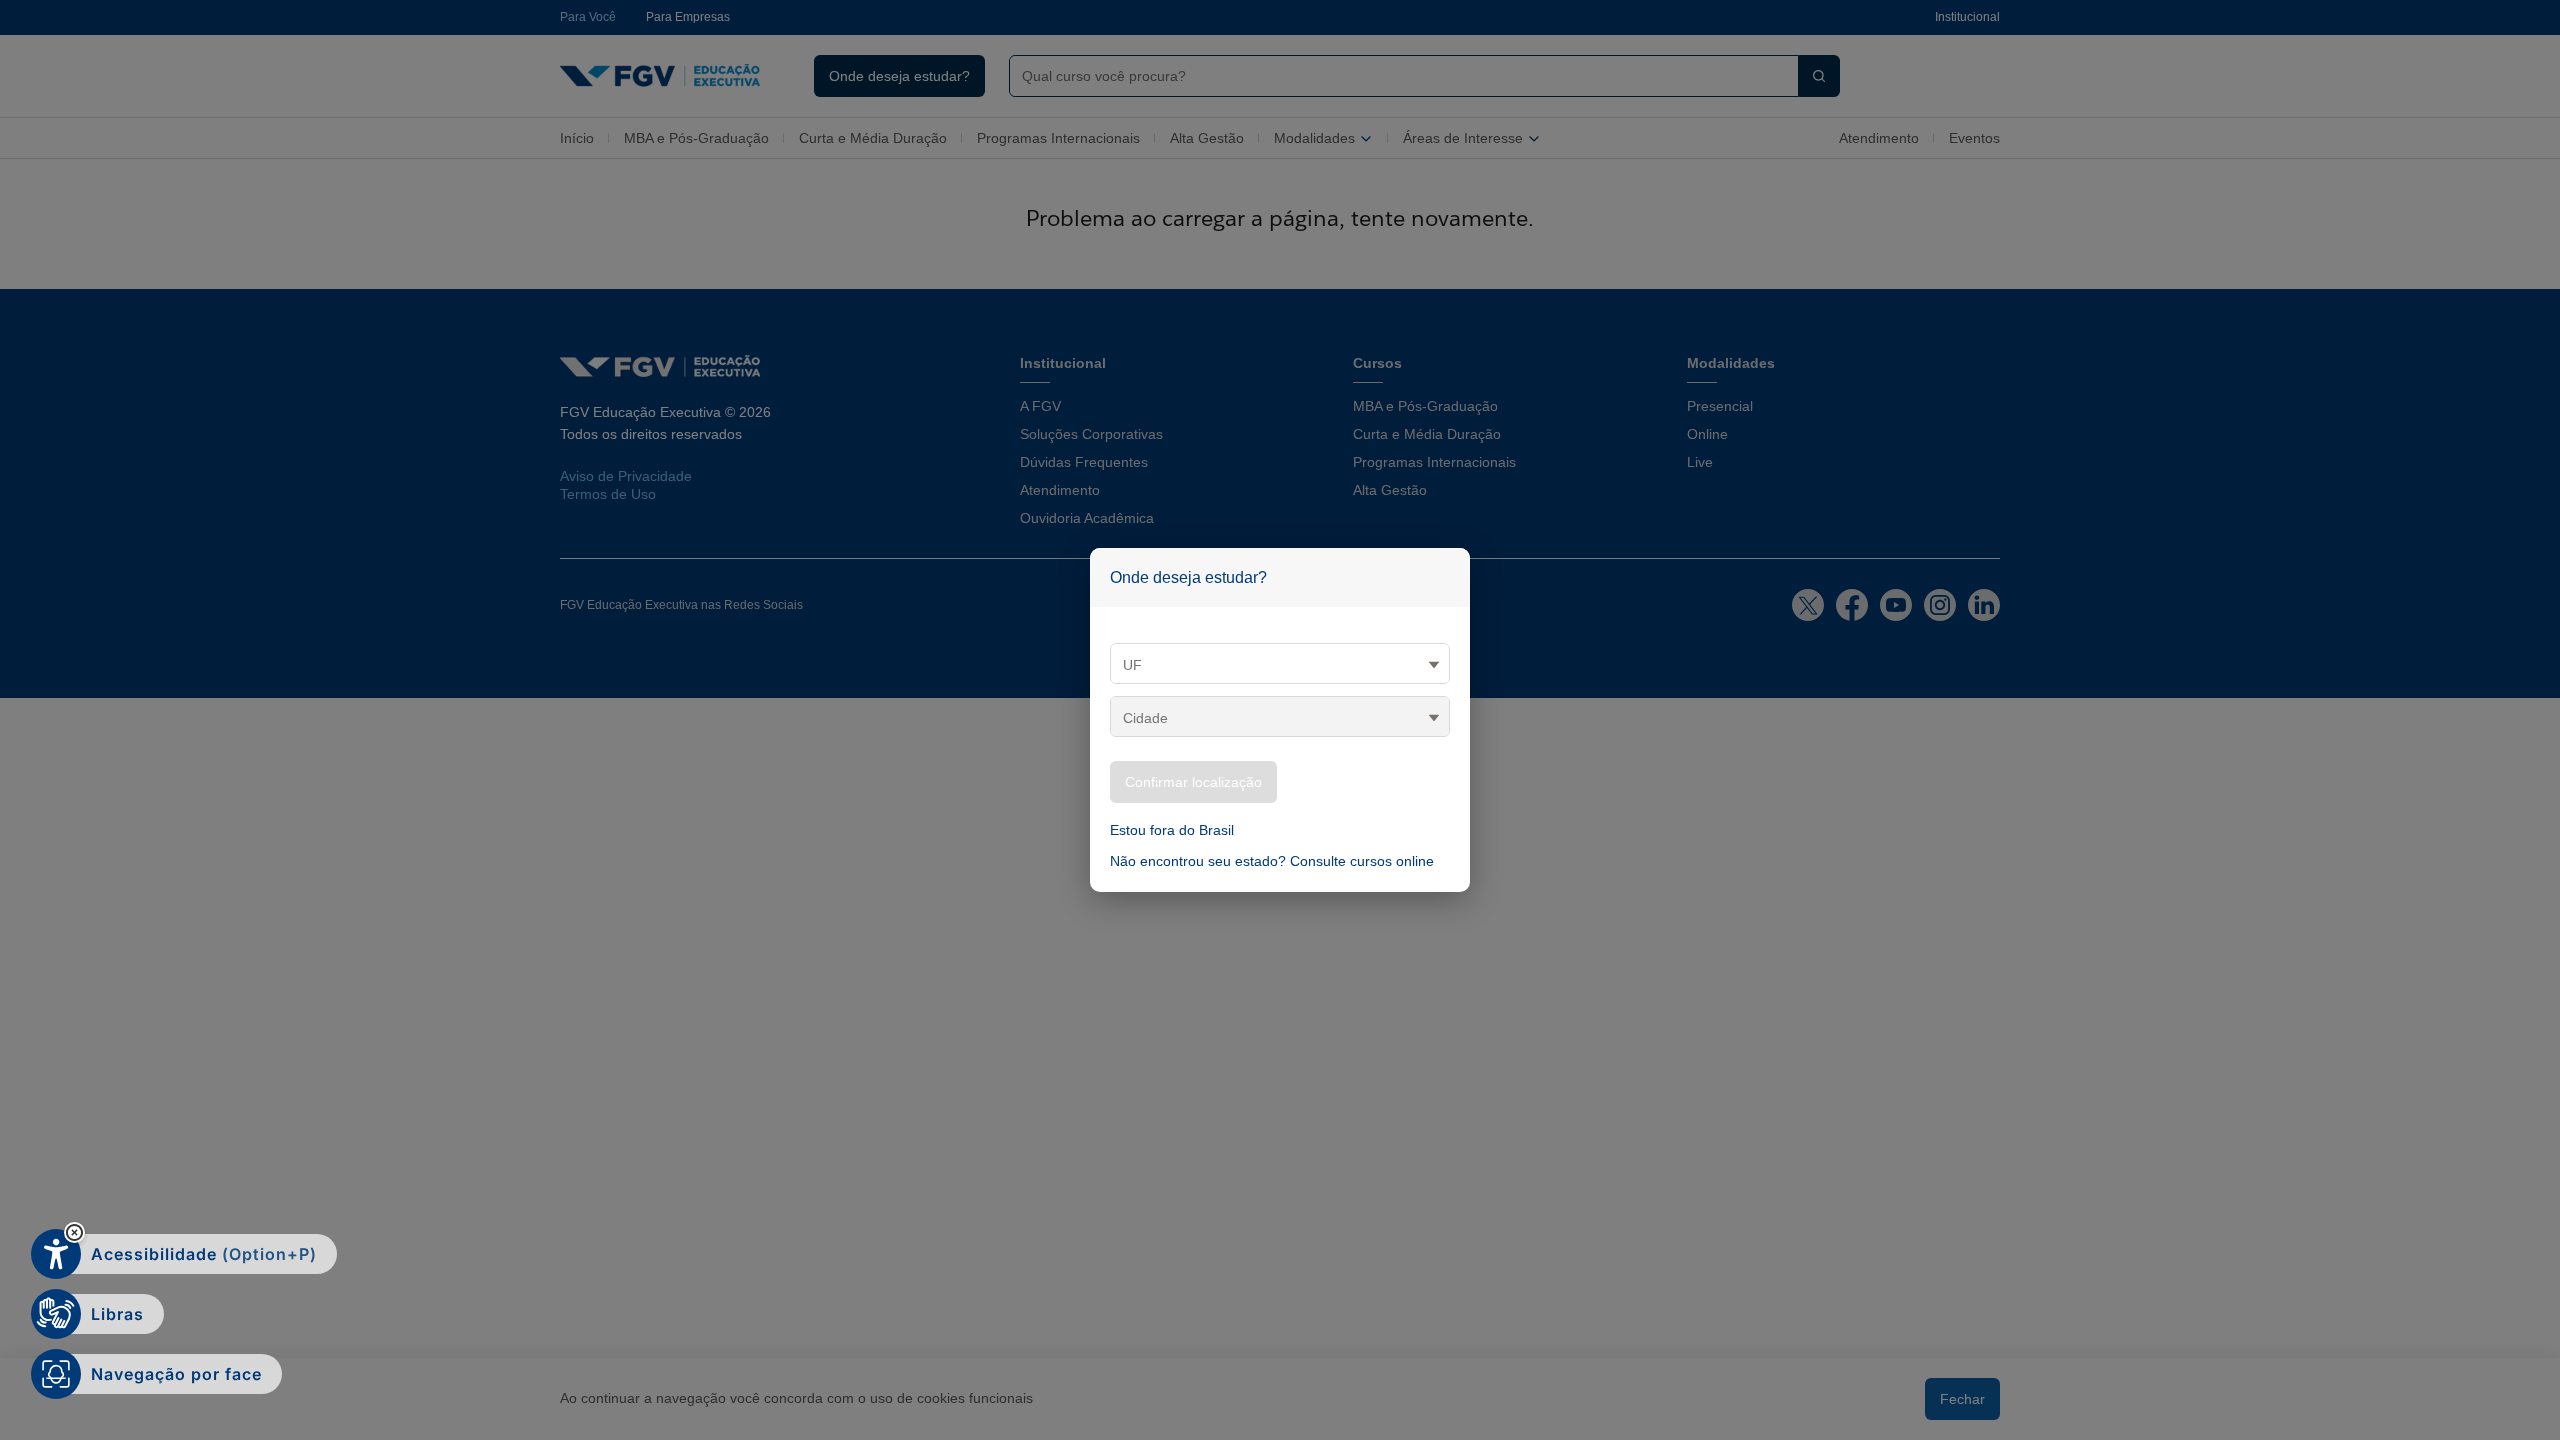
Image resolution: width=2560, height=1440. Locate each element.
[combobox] (1396, 76)
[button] (74, 1232)
